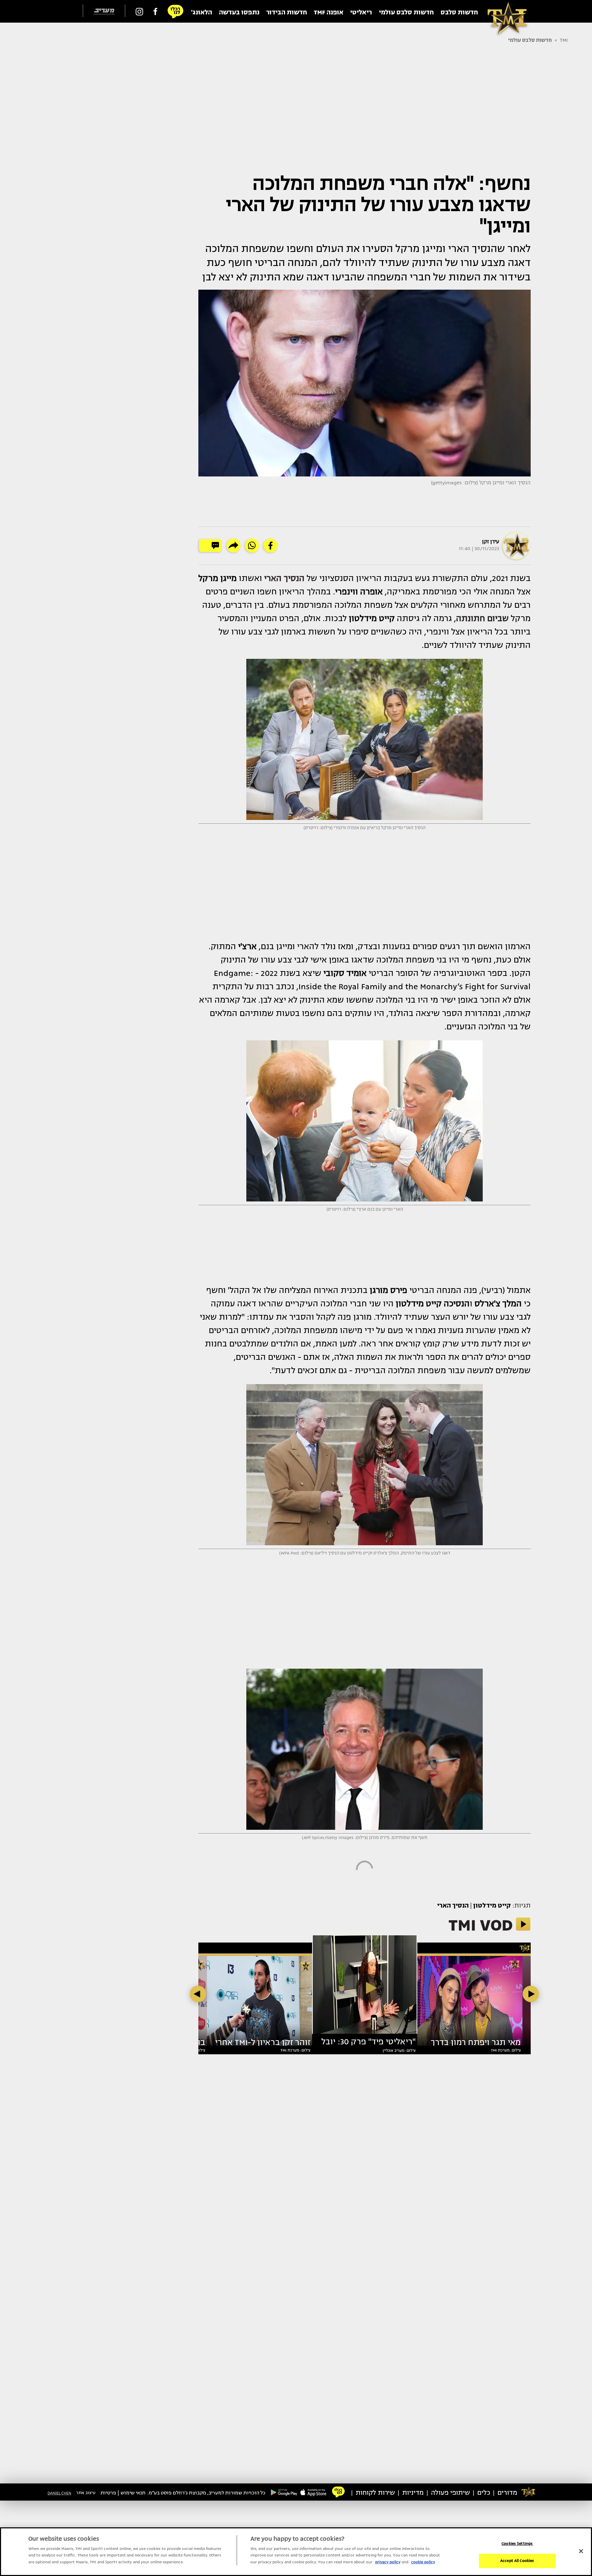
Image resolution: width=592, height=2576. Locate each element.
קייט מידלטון (492, 1906)
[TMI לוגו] (504, 11)
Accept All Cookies (517, 2561)
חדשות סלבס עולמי (530, 40)
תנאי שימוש (133, 2493)
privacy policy (388, 2562)
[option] (365, 1987)
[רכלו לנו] (175, 11)
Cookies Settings (517, 2544)
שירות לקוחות (375, 2493)
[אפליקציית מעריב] (313, 2492)
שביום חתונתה (482, 618)
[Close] (581, 2551)
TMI (564, 40)
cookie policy (423, 2562)
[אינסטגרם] (139, 11)
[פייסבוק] (155, 11)
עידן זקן (491, 542)
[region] (296, 2552)
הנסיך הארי (453, 1906)
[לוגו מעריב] (104, 11)
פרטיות (108, 2493)
